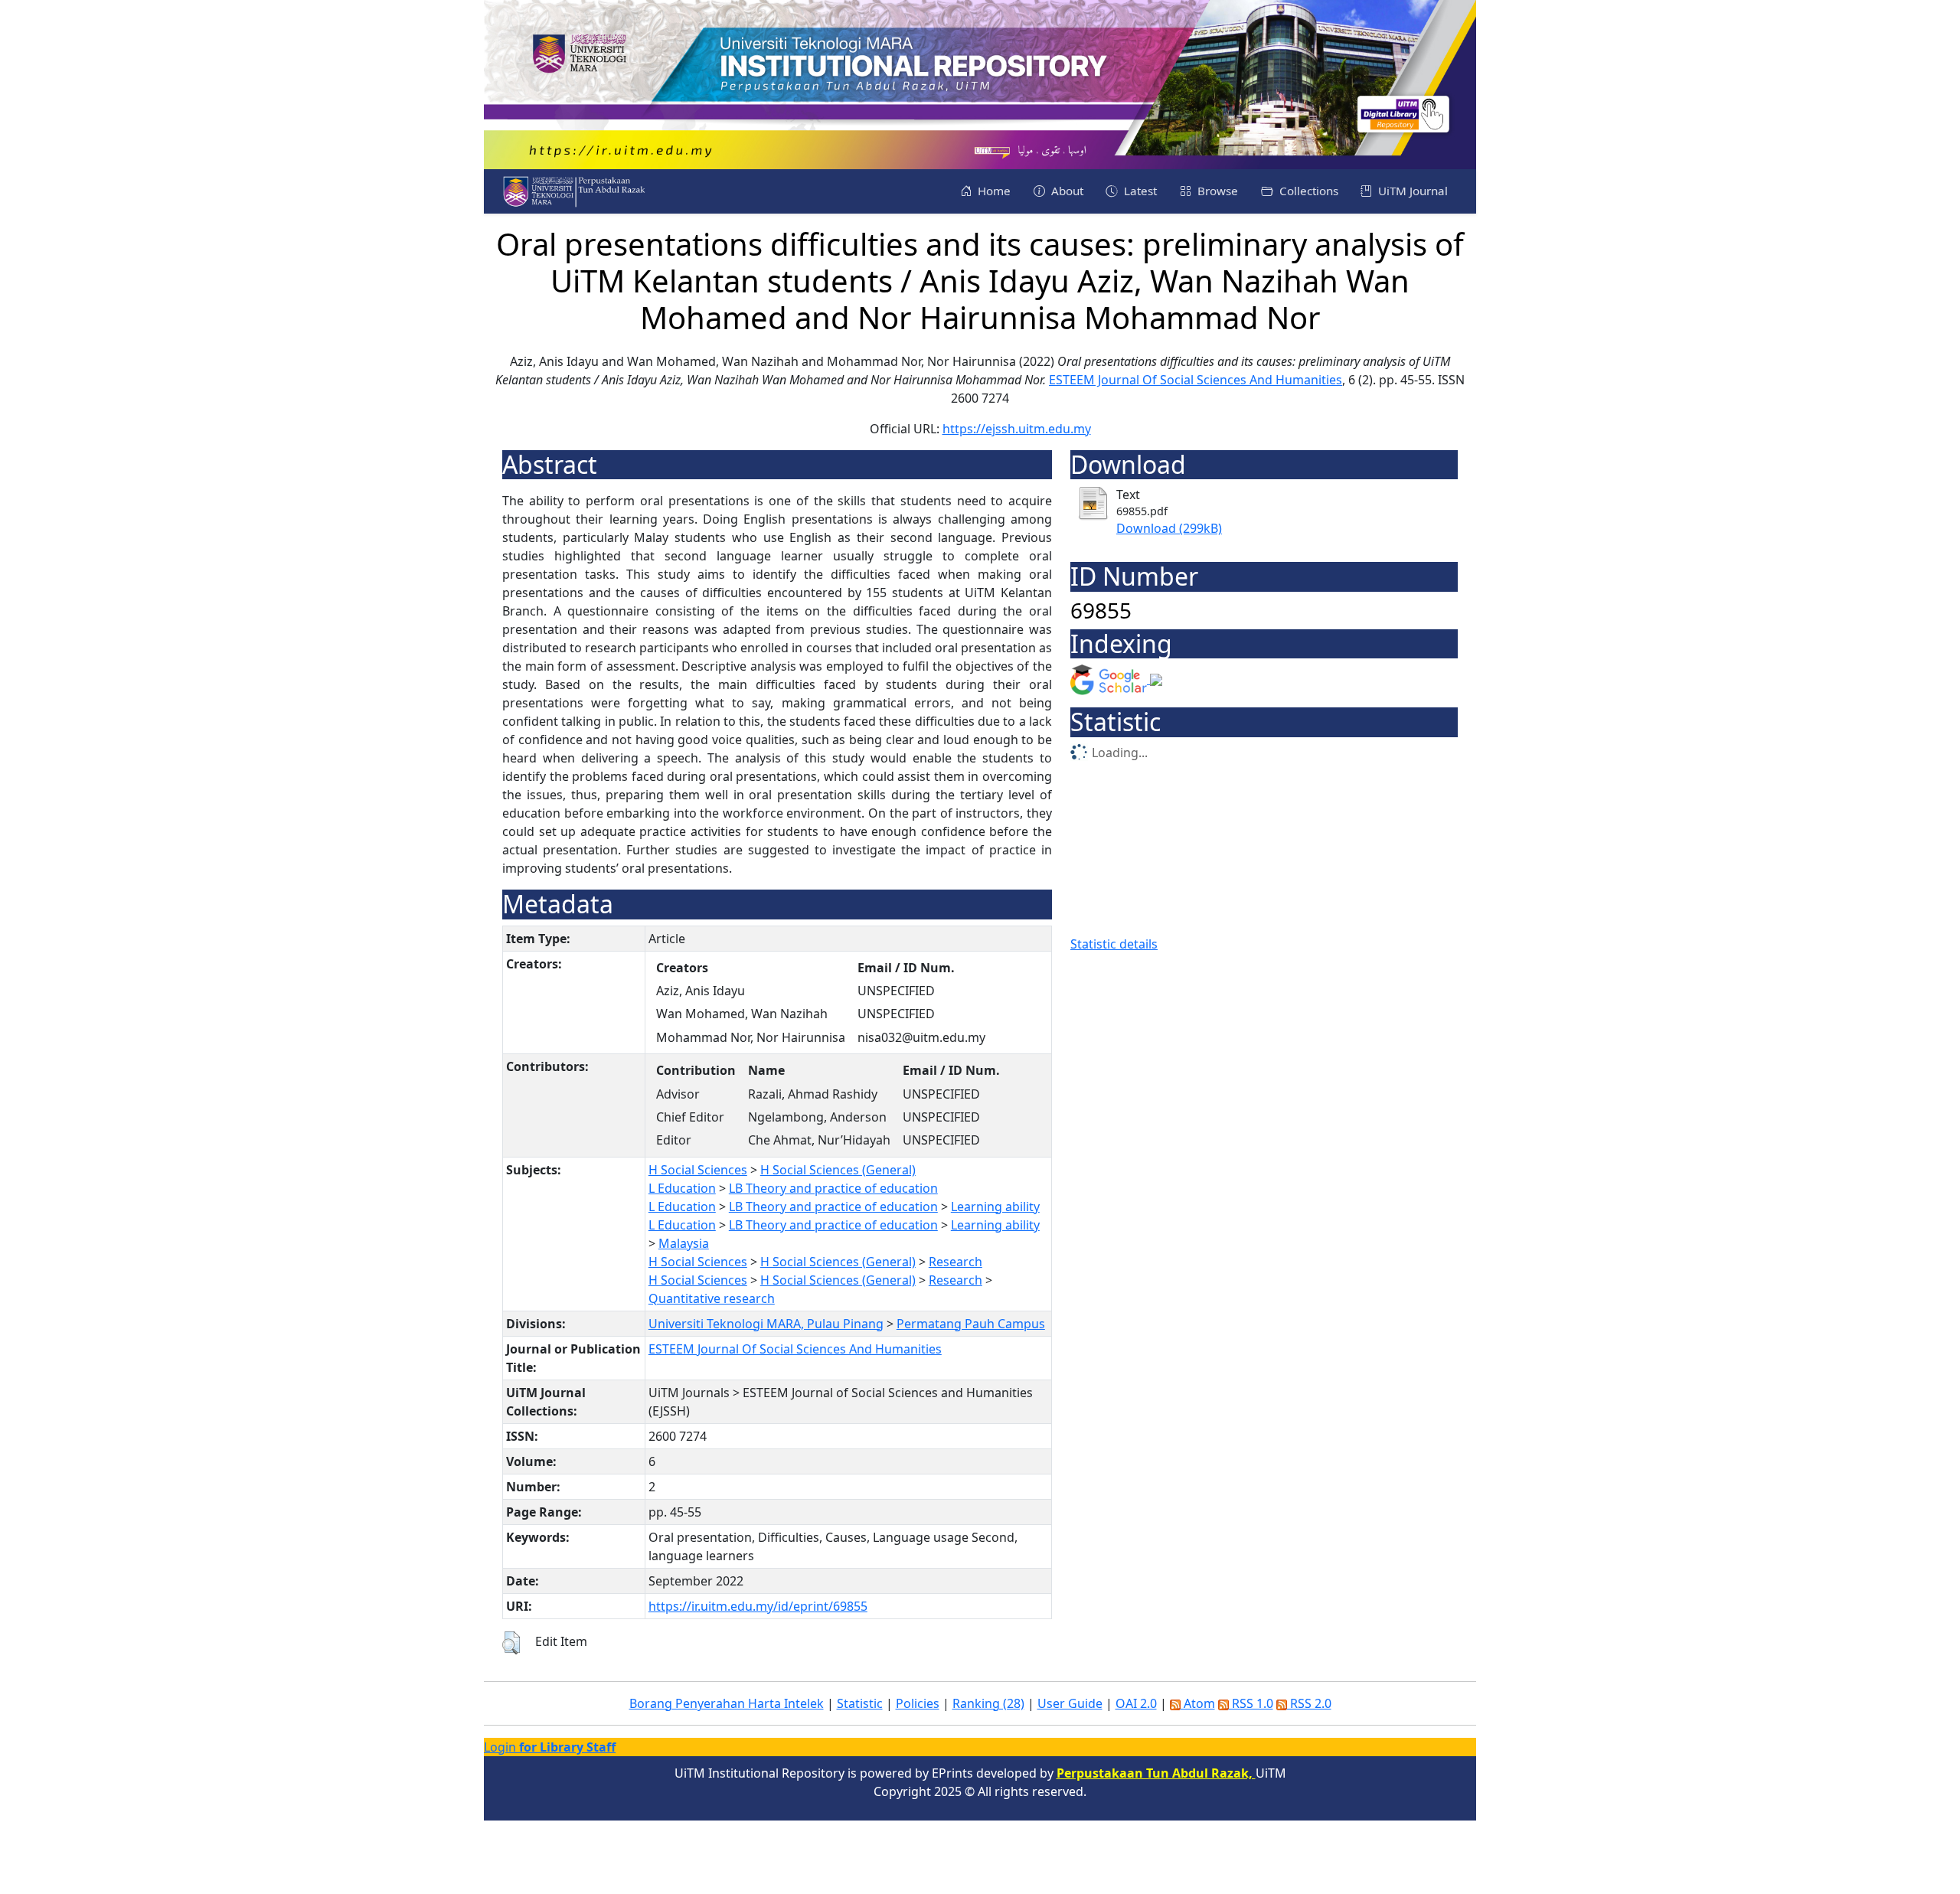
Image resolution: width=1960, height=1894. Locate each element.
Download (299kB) (1169, 528)
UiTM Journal (1411, 191)
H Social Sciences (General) (838, 1170)
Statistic (860, 1703)
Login (550, 1747)
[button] (511, 1643)
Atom (1198, 1703)
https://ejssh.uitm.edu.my (1017, 429)
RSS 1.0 (1251, 1703)
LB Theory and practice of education (833, 1188)
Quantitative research (712, 1298)
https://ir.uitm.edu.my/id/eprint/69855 (758, 1606)
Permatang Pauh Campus (971, 1324)
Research (955, 1262)
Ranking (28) (988, 1703)
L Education (682, 1188)
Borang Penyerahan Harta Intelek (727, 1703)
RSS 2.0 (1309, 1703)
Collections (1307, 191)
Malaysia (684, 1243)
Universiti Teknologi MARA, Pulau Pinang (766, 1324)
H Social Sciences (698, 1170)
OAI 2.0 (1136, 1703)
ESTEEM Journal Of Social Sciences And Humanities (1196, 380)
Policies (918, 1703)
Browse (1216, 191)
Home (993, 191)
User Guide (1070, 1703)
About (1066, 191)
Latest (1139, 191)
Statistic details (1114, 944)
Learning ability (995, 1207)
